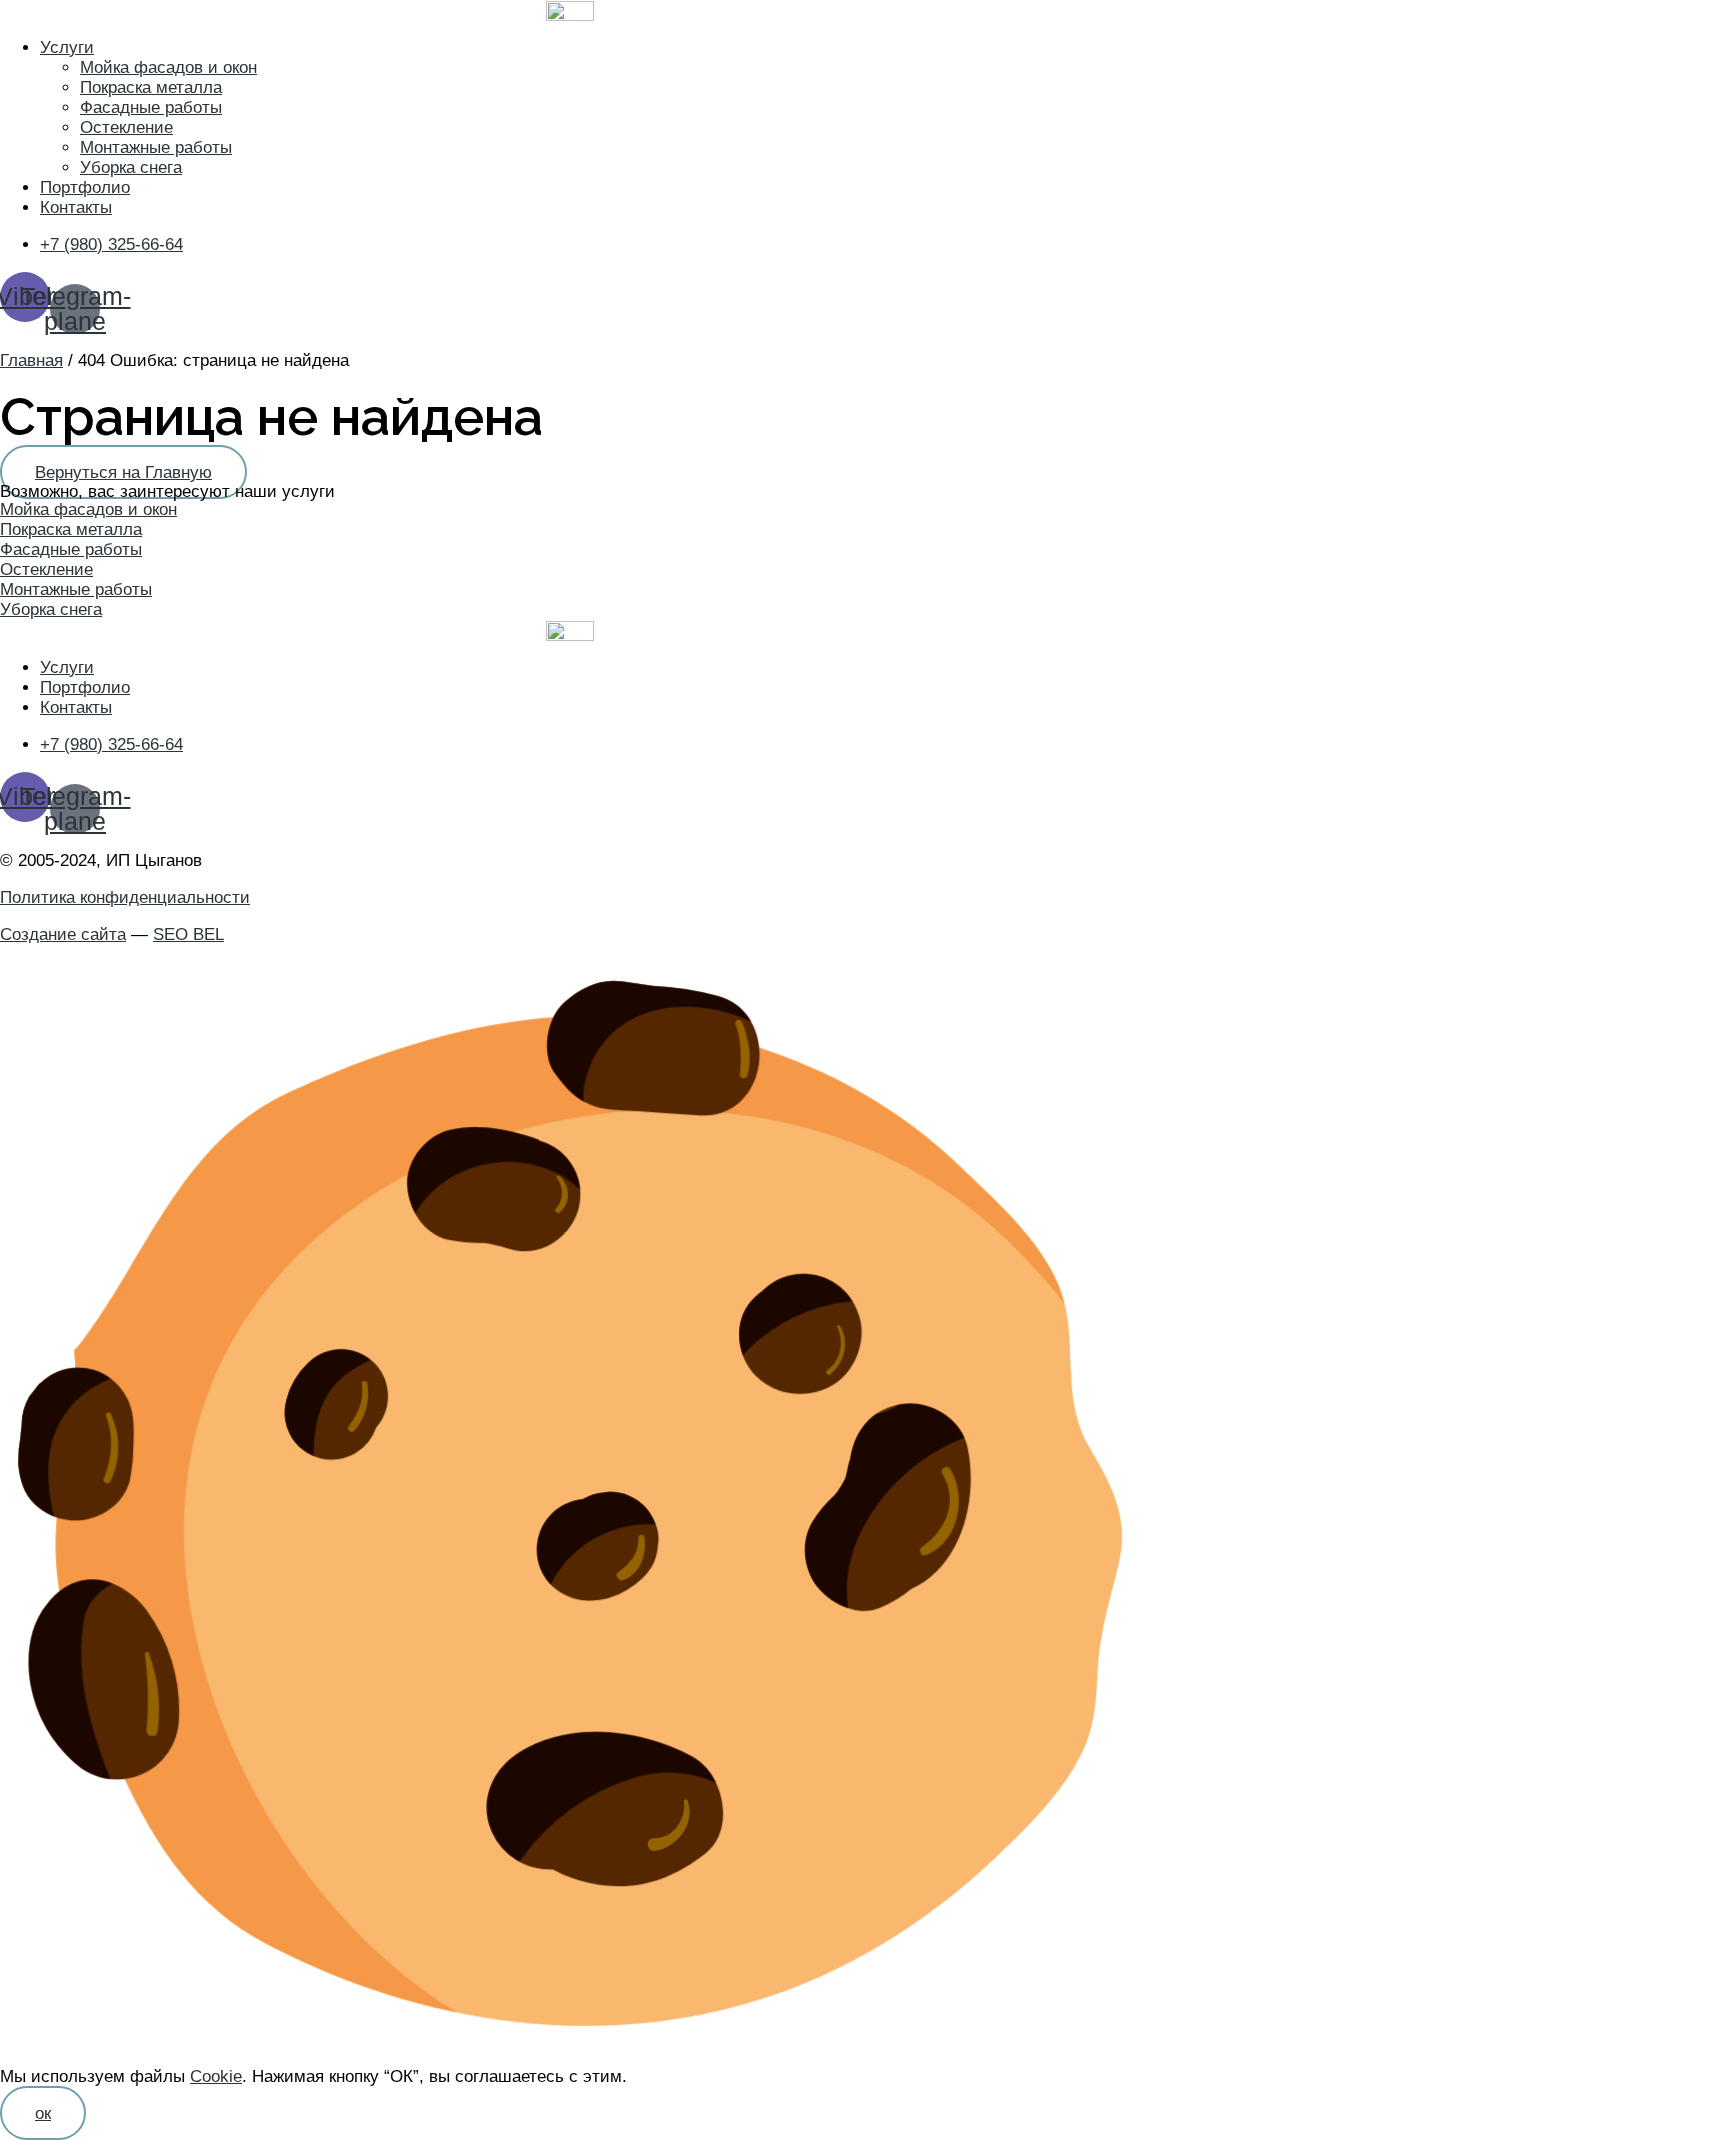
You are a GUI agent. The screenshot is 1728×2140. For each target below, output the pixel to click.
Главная (31, 360)
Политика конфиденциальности (125, 897)
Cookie (216, 2076)
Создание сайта (63, 934)
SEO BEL (188, 934)
